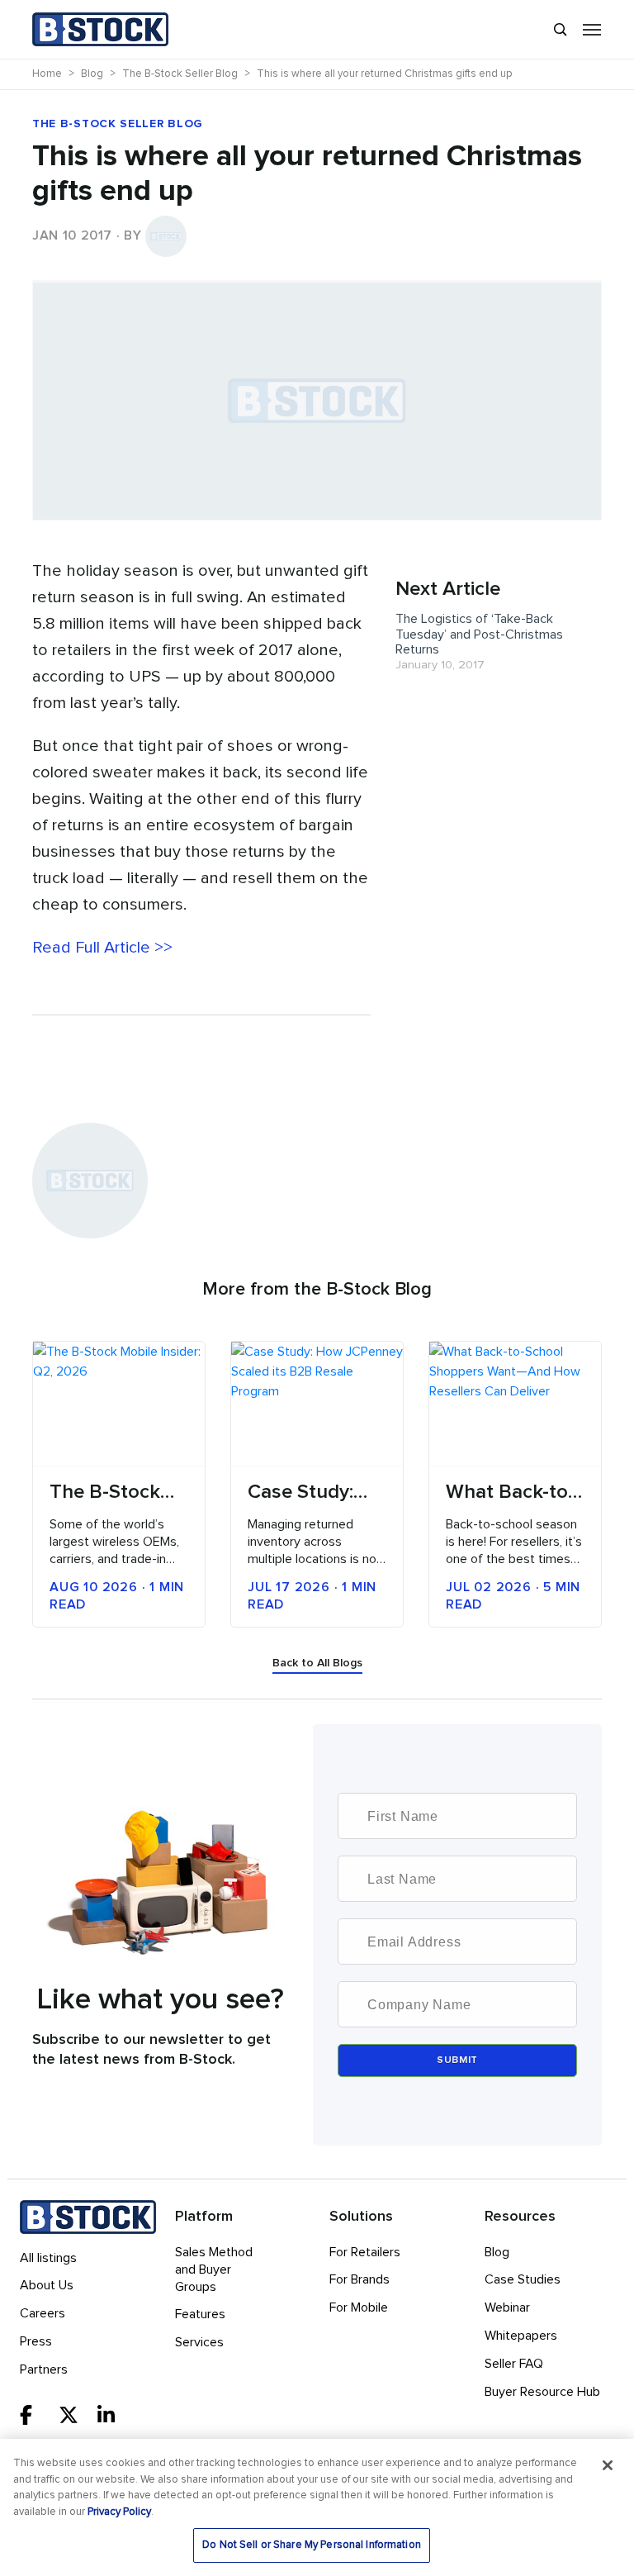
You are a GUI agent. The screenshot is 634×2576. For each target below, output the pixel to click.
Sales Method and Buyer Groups (214, 2269)
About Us (47, 2285)
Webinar (507, 2307)
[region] (317, 2507)
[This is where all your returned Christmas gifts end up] (317, 281)
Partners (44, 2369)
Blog (497, 2252)
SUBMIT (457, 2060)
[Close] (608, 2465)
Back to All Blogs (317, 1663)
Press (36, 2341)
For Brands (360, 2279)
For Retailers (365, 2252)
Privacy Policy (119, 2512)
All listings (48, 2258)
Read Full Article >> (102, 948)
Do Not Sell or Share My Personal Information (312, 2545)
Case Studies (523, 2279)
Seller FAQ (514, 2364)
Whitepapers (521, 2336)
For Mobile (359, 2307)
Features (200, 2314)
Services (199, 2342)
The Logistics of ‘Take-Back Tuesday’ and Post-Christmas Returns (479, 634)
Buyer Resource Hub (542, 2392)
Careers (43, 2313)
